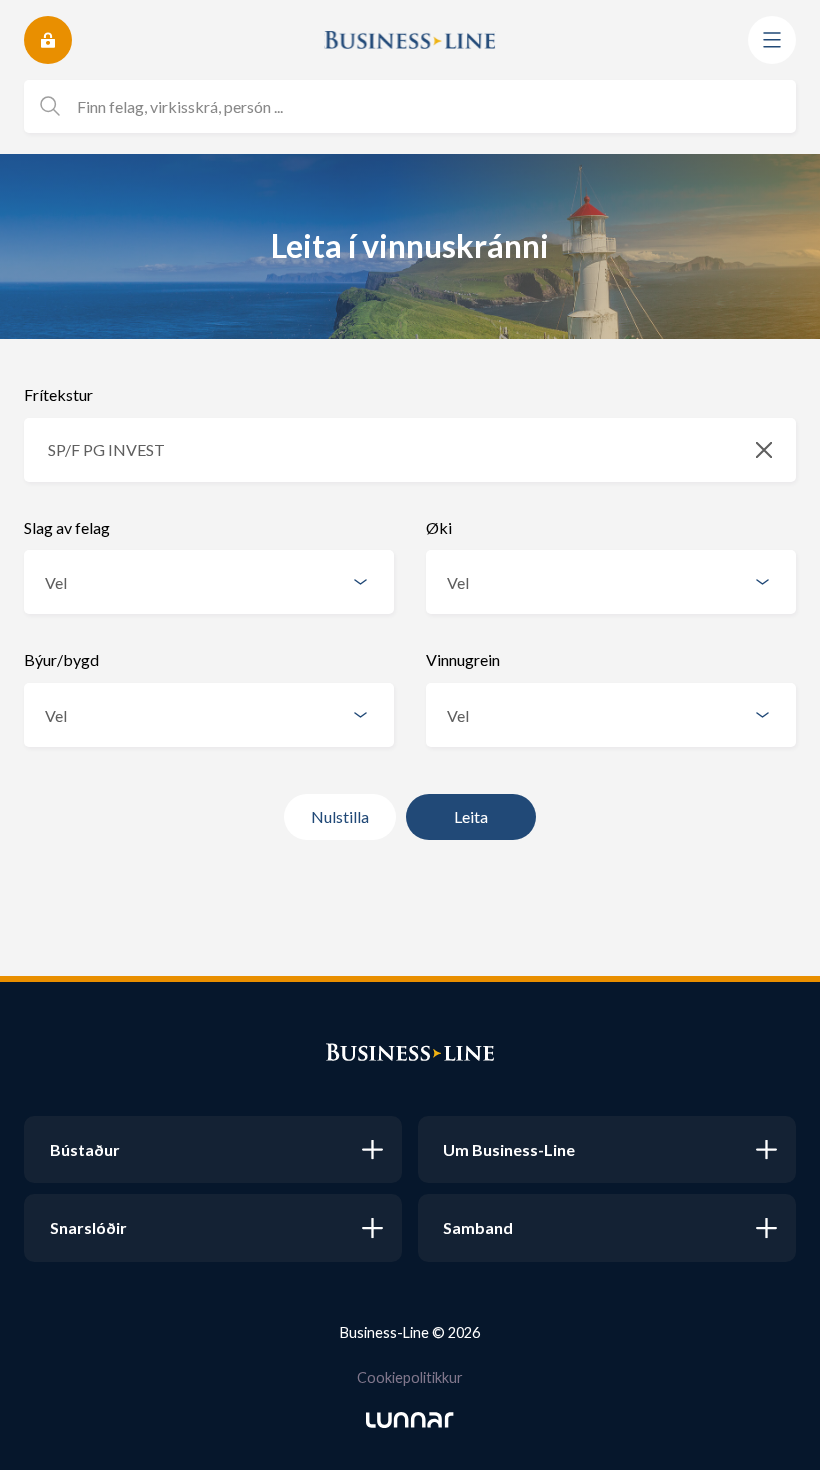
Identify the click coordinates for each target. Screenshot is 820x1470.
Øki (439, 527)
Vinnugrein (463, 659)
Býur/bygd (61, 659)
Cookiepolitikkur (410, 1377)
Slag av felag (67, 527)
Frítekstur (58, 394)
